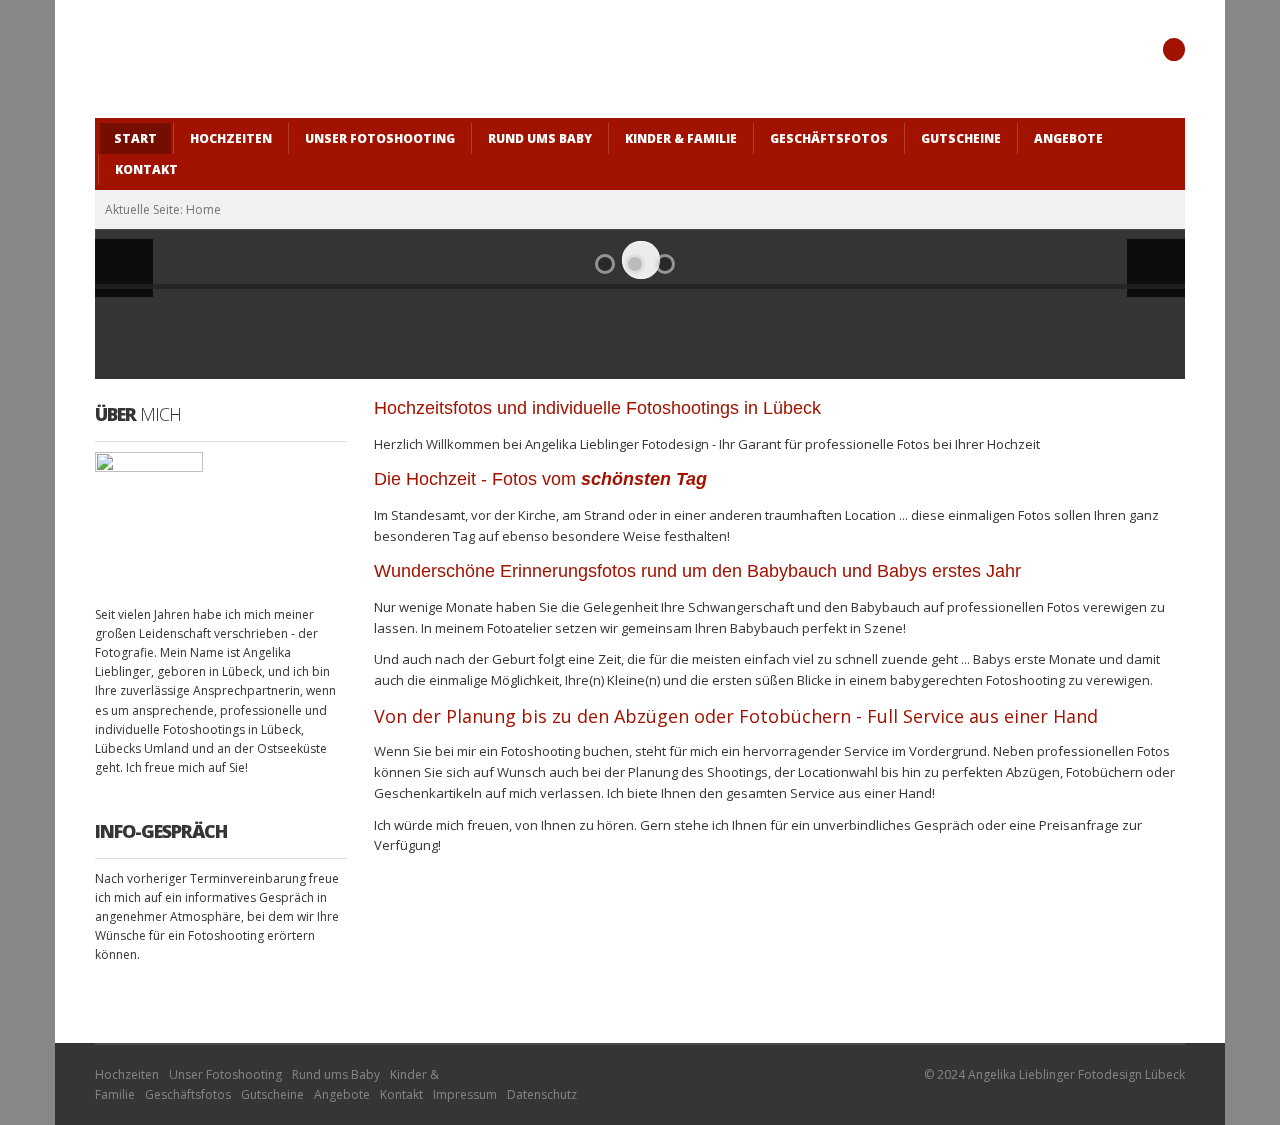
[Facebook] (1174, 49)
